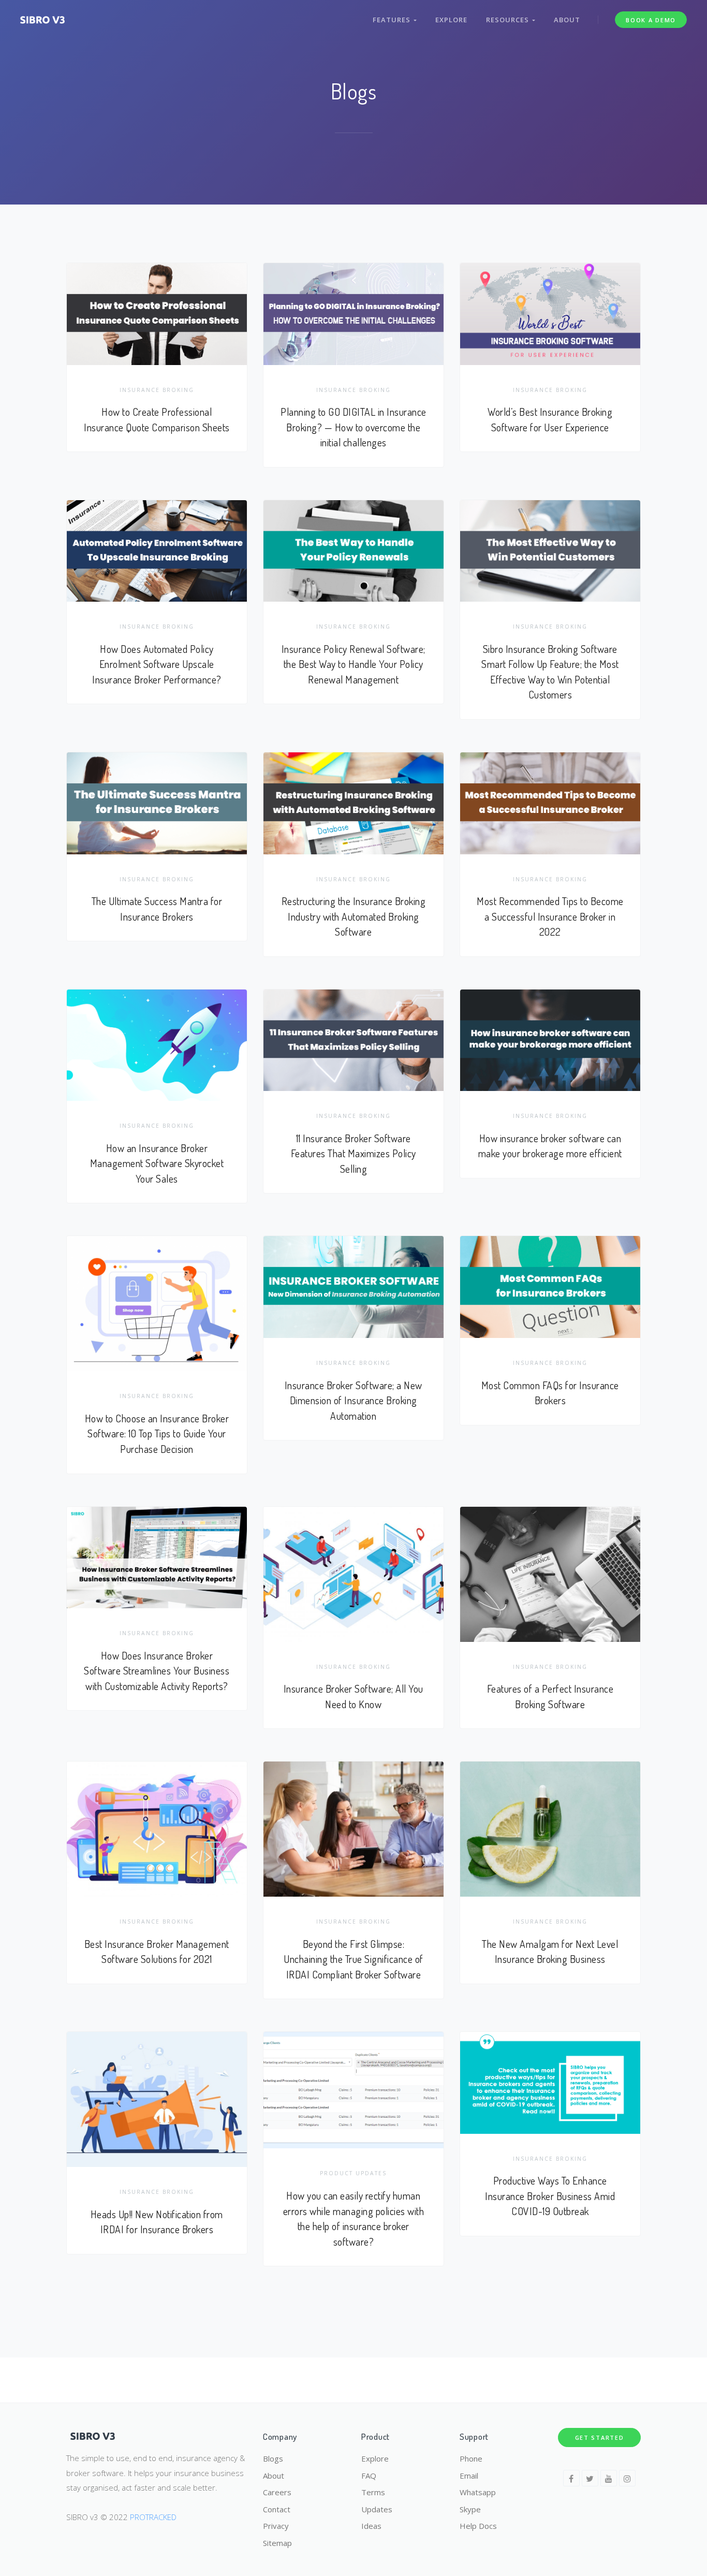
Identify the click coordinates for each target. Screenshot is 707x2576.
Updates (377, 2509)
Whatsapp (478, 2492)
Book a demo (651, 20)
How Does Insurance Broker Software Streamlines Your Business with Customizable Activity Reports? (157, 1671)
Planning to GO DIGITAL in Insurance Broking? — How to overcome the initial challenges (353, 427)
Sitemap (277, 2543)
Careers (277, 2492)
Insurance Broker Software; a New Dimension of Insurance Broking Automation (353, 1401)
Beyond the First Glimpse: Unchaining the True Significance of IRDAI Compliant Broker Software (353, 1959)
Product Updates (353, 2173)
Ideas (371, 2526)
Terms (373, 2492)
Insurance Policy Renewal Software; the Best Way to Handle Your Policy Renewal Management (353, 664)
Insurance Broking (157, 390)
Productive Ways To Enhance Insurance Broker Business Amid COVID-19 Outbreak (550, 2196)
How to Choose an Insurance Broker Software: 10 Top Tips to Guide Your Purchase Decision (157, 1434)
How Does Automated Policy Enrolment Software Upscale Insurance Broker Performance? (157, 664)
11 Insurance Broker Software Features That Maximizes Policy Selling (353, 1154)
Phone (471, 2458)
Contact (277, 2509)
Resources (509, 20)
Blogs (273, 2458)
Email (469, 2476)
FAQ (369, 2476)
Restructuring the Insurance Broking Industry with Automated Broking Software (354, 916)
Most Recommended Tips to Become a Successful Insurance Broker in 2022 (550, 916)
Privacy (276, 2526)
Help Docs (478, 2526)
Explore (451, 20)
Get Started (600, 2437)
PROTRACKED (153, 2517)
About (567, 20)
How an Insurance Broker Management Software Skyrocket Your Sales (157, 1163)
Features (393, 20)
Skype (470, 2509)
